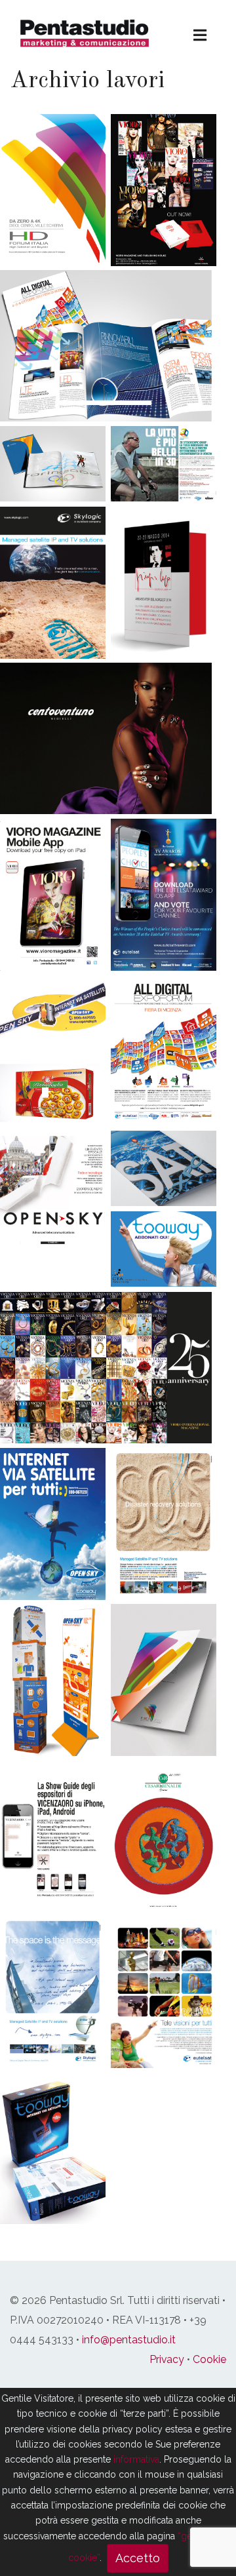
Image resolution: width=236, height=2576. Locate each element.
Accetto (138, 2558)
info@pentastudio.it (129, 2340)
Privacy (167, 2359)
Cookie (209, 2359)
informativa (136, 2459)
